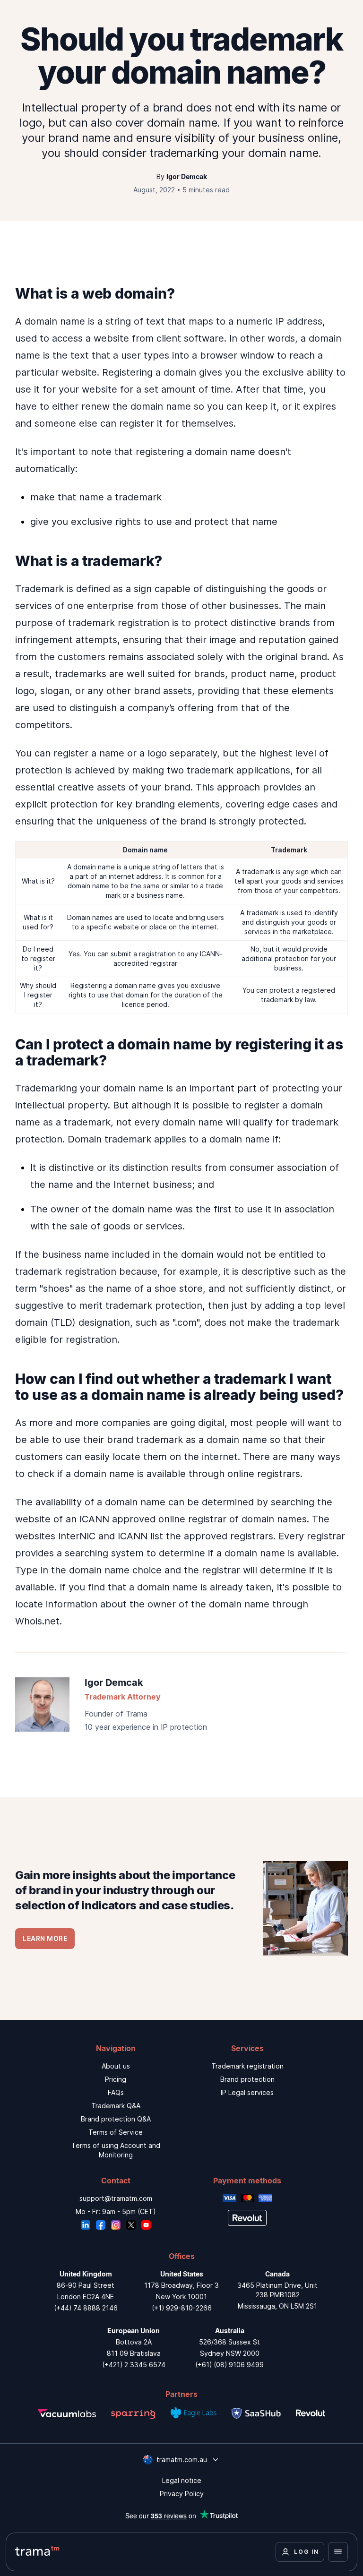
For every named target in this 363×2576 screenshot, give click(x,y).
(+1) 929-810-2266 (182, 2308)
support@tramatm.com (116, 2198)
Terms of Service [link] (116, 2132)
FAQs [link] (116, 2092)
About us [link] (116, 2066)
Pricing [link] (116, 2079)
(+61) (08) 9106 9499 (229, 2365)
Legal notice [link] (182, 2480)
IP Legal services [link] (247, 2092)
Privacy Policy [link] (182, 2494)
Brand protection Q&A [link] (116, 2119)
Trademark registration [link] (247, 2066)
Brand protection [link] (247, 2079)
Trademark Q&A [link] (116, 2106)
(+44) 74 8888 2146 (86, 2308)
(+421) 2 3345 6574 (134, 2365)
